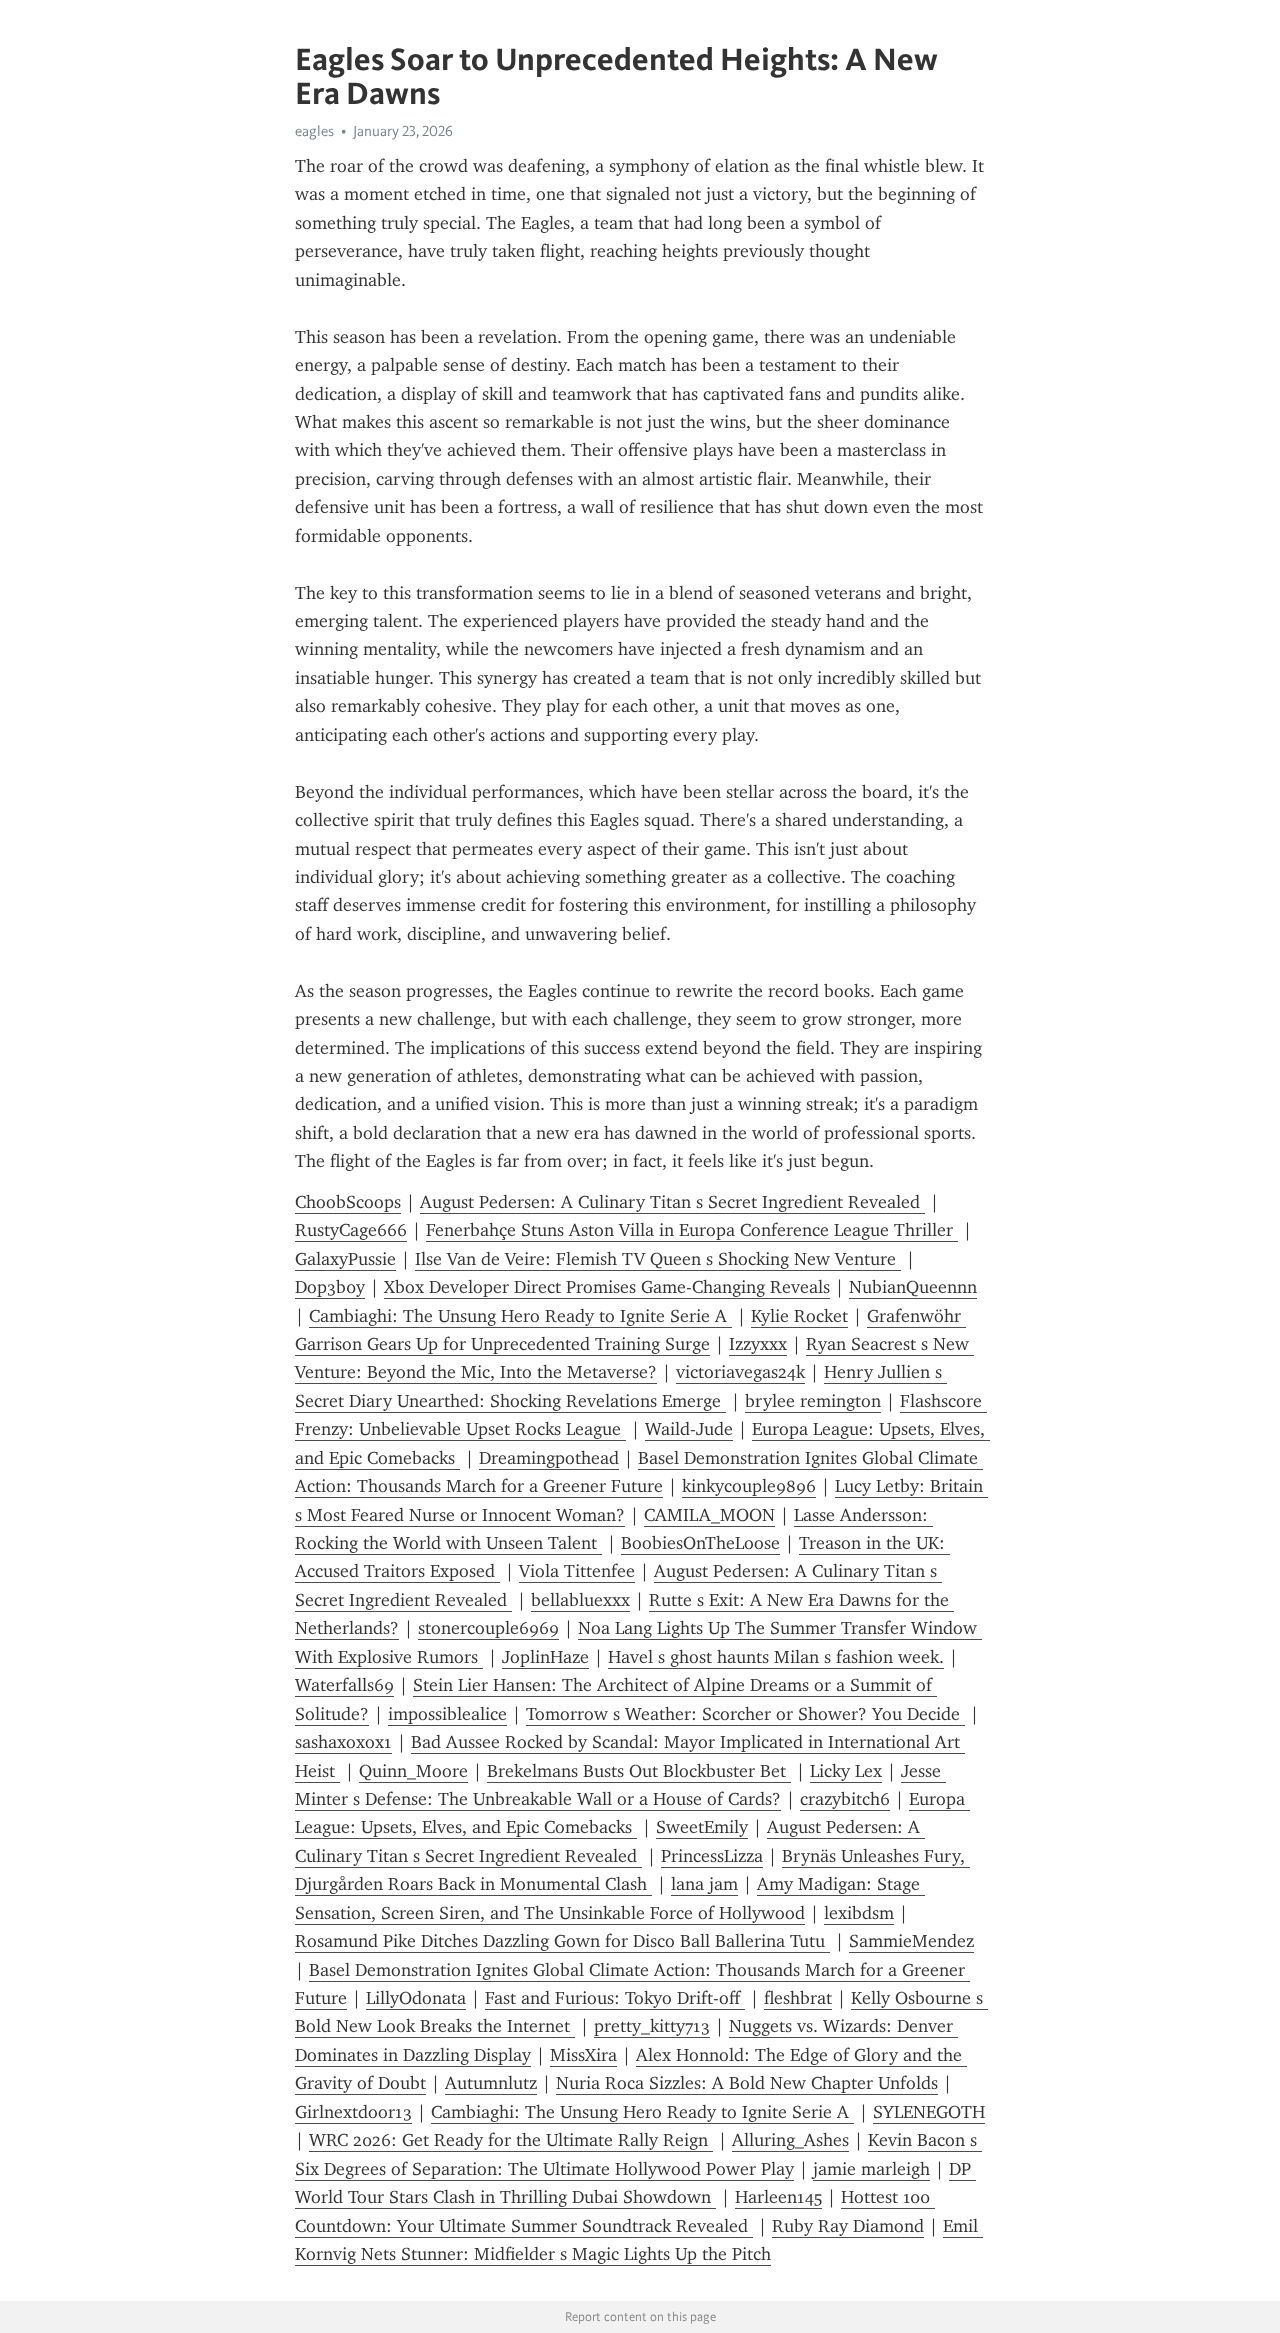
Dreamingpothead (549, 1458)
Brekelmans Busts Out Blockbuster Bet (639, 1771)
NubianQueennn (913, 1287)
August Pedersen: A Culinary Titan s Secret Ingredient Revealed (672, 1202)
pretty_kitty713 (652, 2026)
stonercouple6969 (488, 1628)
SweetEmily (702, 1827)
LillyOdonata (416, 1998)
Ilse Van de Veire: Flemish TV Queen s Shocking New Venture (658, 1259)
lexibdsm (859, 1913)
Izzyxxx (758, 1344)
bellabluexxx (580, 1600)
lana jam (704, 1884)
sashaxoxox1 (343, 1742)
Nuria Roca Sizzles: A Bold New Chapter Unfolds (747, 2083)
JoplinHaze (545, 1657)
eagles (314, 131)
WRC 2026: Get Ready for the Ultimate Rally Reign (511, 2140)
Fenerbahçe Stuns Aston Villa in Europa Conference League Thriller (692, 1230)
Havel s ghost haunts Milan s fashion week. (776, 1657)
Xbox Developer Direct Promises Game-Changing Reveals (607, 1287)
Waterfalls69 (344, 1685)
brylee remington (813, 1401)
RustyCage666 (351, 1230)
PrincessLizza (712, 1856)
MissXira (583, 2055)
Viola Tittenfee (577, 1571)
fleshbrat (798, 1998)
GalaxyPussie (345, 1259)
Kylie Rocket (799, 1316)
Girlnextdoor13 (353, 2112)
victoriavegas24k (740, 1372)
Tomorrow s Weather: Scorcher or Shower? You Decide (745, 1714)
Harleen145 (778, 2197)
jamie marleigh (871, 2169)
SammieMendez (911, 1941)
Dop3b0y (330, 1287)
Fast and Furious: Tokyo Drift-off (615, 1998)
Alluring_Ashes (790, 2140)
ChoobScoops (348, 1202)
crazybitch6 (845, 1799)
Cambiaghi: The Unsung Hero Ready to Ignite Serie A (520, 1316)
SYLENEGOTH (929, 2112)
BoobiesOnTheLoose (700, 1543)
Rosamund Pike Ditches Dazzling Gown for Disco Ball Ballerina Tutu (562, 1941)
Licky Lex (846, 1771)
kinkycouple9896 (749, 1486)
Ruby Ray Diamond (848, 2226)
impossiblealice (447, 1714)
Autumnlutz (491, 2083)
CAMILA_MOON (709, 1515)
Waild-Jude (689, 1429)
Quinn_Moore (413, 1771)
